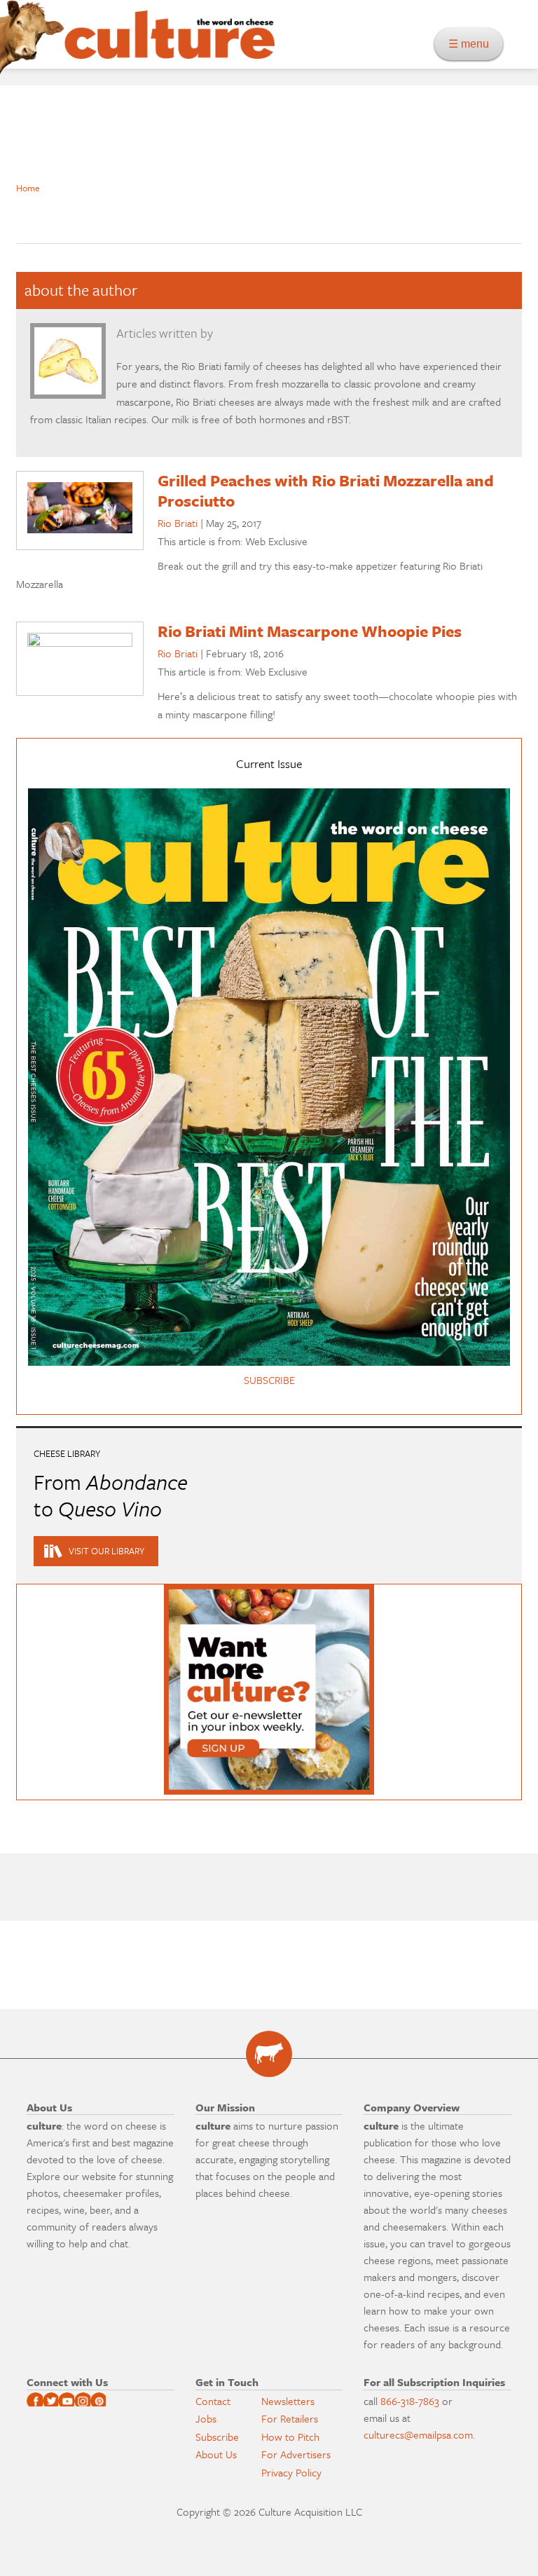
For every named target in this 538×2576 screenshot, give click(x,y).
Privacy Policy (291, 2472)
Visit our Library (106, 1551)
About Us (216, 2454)
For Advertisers (296, 2454)
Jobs (206, 2418)
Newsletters (288, 2401)
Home (28, 188)
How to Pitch (290, 2437)
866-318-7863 (410, 2401)
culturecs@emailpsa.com (418, 2434)
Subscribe (217, 2437)
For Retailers (290, 2418)
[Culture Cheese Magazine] (269, 2054)
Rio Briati (178, 523)
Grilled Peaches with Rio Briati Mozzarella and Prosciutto (326, 491)
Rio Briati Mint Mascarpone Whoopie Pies (310, 631)
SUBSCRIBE (269, 1380)
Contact (213, 2401)
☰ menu (473, 44)
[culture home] (170, 47)
